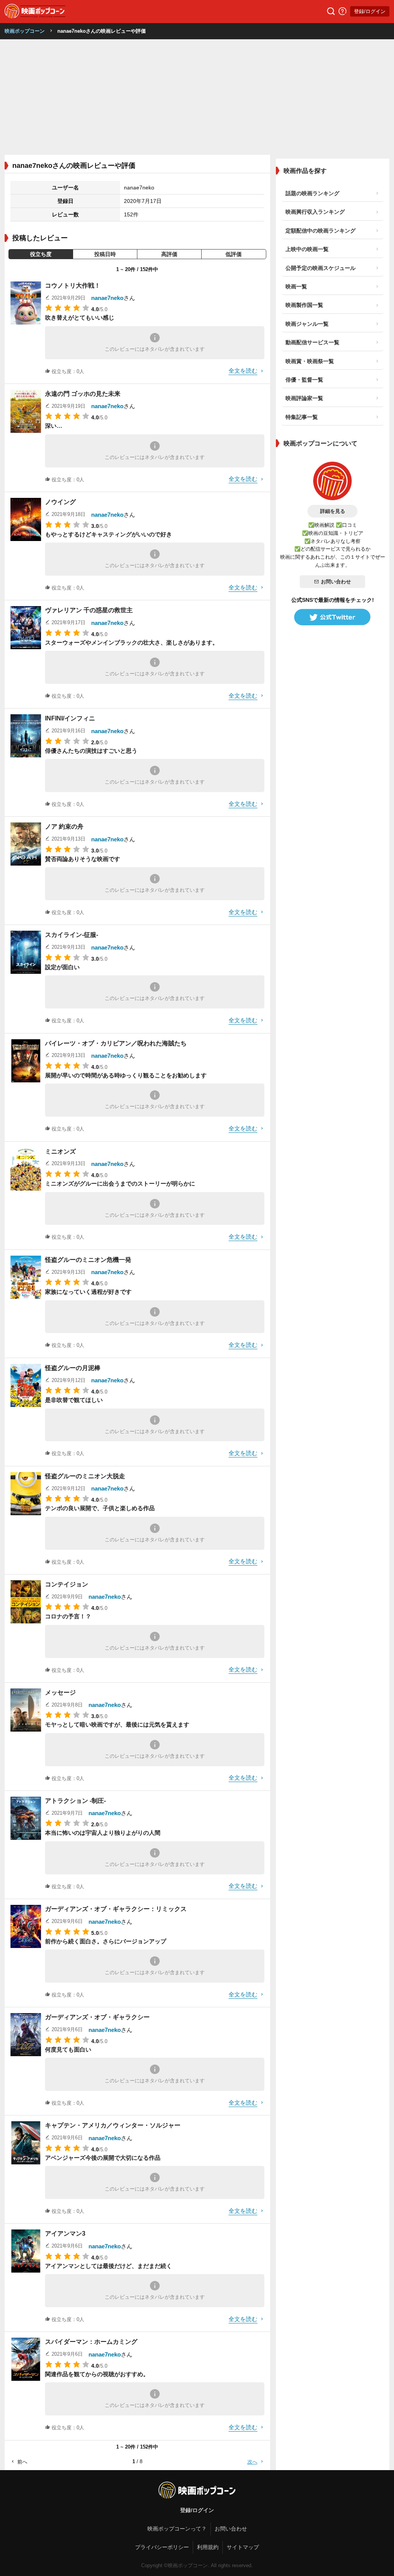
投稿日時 (105, 254)
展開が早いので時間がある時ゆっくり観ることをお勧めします (126, 1075)
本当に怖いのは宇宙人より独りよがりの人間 (103, 1833)
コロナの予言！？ (68, 1616)
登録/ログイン (370, 11)
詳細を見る (333, 511)
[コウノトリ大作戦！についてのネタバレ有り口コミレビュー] (26, 303)
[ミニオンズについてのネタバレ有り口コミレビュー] (26, 1169)
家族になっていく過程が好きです (88, 1292)
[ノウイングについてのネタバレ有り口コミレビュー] (26, 519)
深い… (54, 426)
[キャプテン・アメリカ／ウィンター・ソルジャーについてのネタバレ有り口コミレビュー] (26, 2143)
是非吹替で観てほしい (74, 1400)
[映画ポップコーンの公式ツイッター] (332, 617)
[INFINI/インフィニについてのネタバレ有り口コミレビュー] (26, 736)
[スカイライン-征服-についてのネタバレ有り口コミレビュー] (26, 952)
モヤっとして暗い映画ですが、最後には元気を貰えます (117, 1724)
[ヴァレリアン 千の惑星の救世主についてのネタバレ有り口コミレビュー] (26, 628)
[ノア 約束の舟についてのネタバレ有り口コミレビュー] (26, 844)
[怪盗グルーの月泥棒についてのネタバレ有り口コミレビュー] (26, 1385)
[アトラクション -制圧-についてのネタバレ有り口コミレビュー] (26, 1818)
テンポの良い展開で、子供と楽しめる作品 (100, 1508)
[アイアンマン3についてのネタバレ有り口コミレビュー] (26, 2251)
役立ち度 (41, 254)
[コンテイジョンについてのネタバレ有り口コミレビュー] (26, 1602)
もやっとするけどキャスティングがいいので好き (109, 534)
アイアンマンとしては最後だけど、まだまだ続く (109, 2266)
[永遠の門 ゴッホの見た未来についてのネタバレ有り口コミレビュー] (26, 411)
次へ (252, 2462)
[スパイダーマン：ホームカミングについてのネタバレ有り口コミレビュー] (26, 2359)
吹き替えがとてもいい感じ (80, 317)
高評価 (169, 254)
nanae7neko (107, 298)
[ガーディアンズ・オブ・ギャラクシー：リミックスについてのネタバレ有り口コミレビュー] (26, 1926)
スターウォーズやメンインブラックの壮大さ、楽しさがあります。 (132, 642)
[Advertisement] (197, 97)
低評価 (234, 254)
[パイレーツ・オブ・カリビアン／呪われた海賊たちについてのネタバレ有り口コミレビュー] (26, 1061)
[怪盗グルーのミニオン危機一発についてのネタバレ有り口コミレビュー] (26, 1277)
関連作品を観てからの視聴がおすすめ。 (97, 2374)
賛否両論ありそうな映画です (83, 859)
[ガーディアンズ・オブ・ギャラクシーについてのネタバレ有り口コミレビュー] (26, 2035)
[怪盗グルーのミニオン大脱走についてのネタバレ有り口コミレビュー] (26, 1494)
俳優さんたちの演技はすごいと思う (91, 751)
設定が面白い (62, 967)
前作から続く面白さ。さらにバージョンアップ (106, 1941)
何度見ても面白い (68, 2049)
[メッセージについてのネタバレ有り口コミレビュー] (26, 1710)
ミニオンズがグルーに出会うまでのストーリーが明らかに (120, 1183)
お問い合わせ (336, 582)
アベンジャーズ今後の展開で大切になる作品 (103, 2158)
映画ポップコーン (25, 31)
